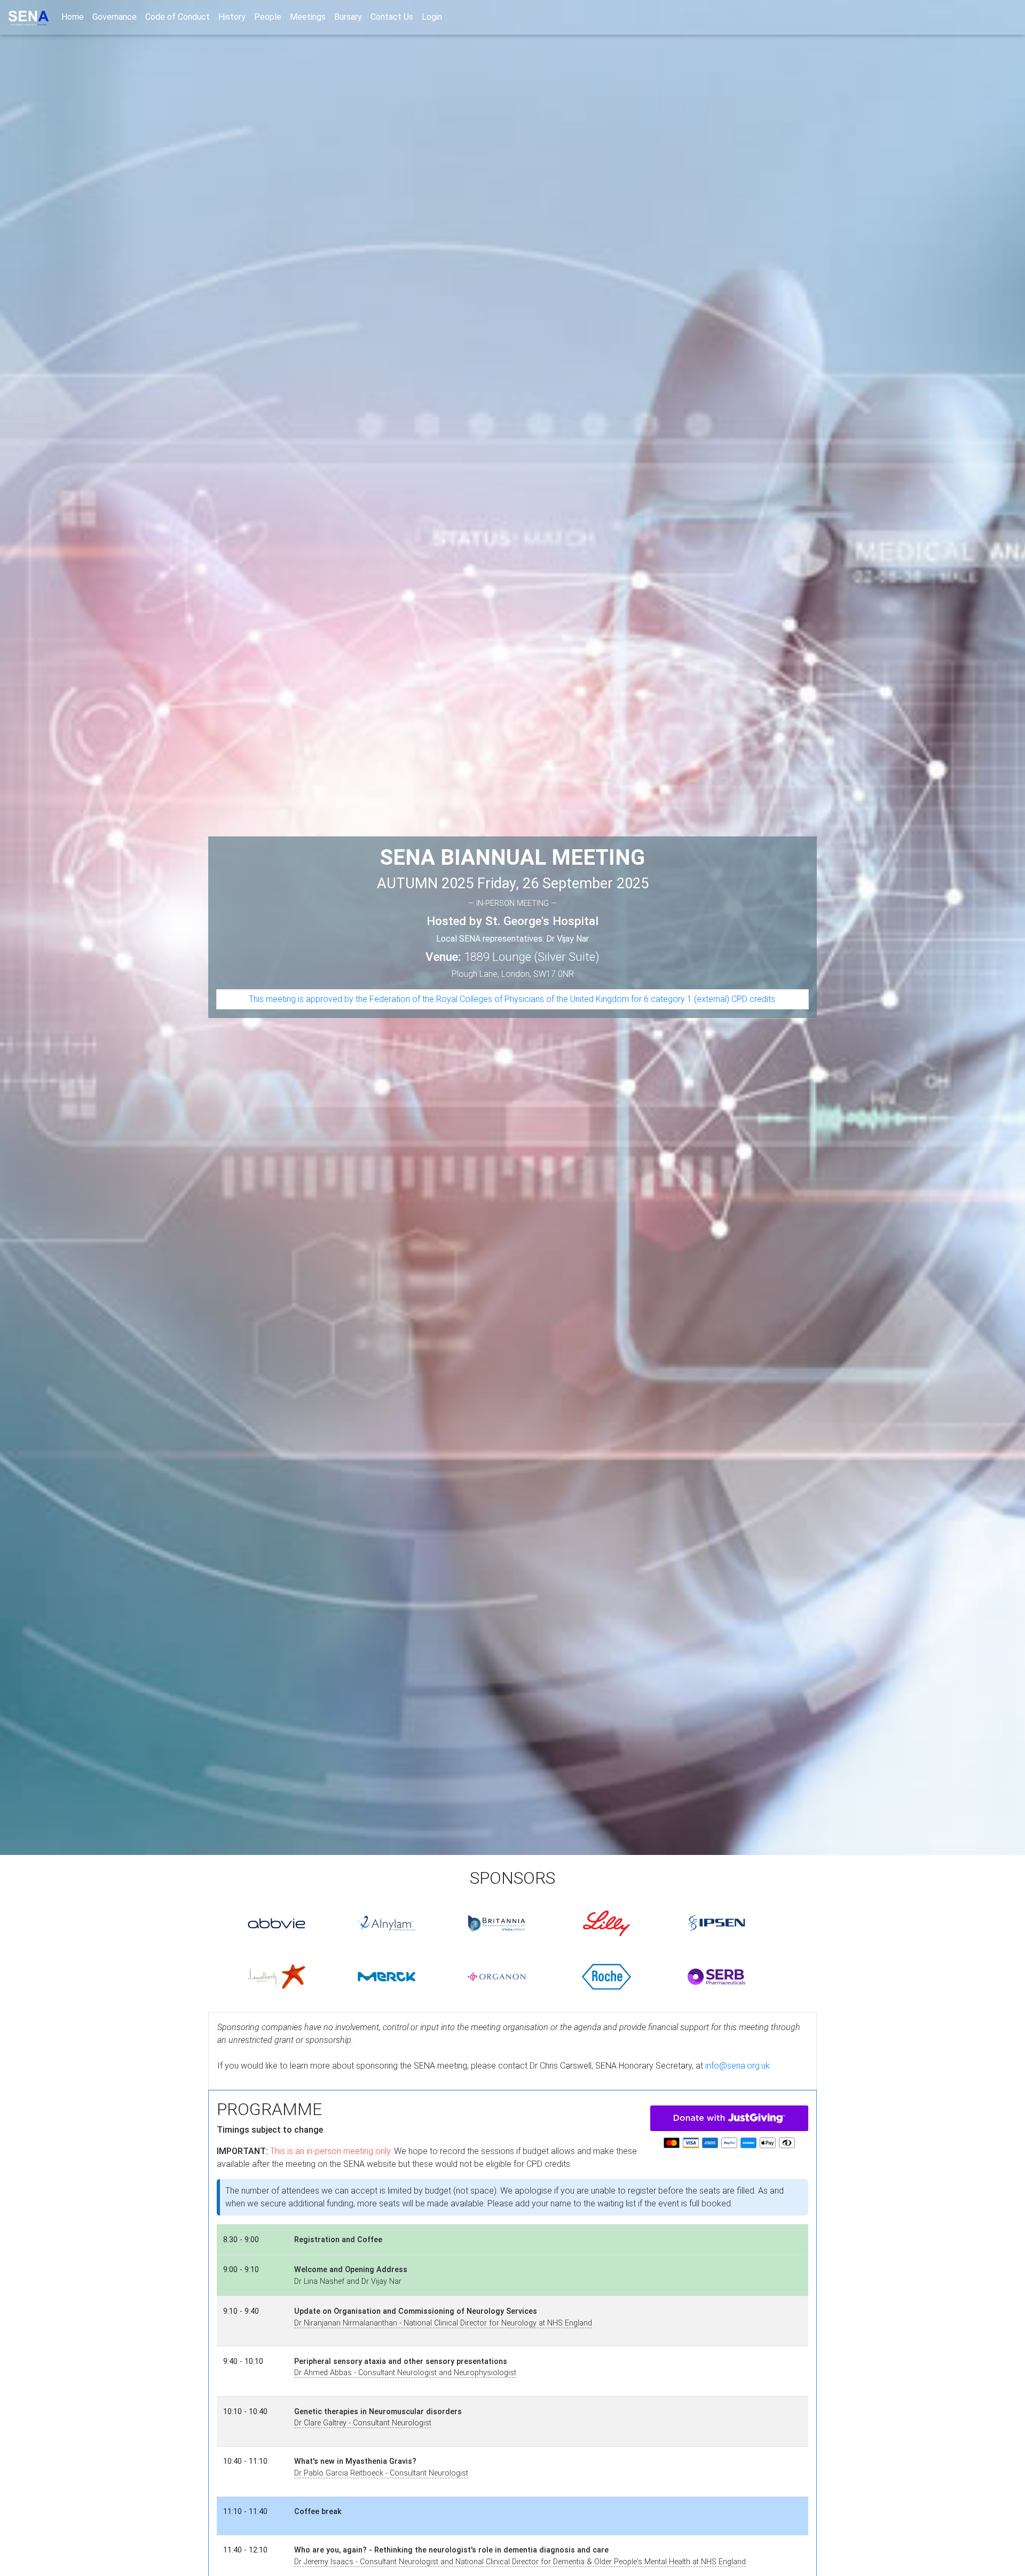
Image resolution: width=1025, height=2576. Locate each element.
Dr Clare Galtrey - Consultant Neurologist (363, 2423)
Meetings (308, 17)
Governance (115, 17)
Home (75, 17)
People (268, 17)
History (232, 17)
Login (432, 17)
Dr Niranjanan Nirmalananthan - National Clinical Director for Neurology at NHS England (443, 2323)
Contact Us (392, 17)
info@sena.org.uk (738, 2066)
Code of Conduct (178, 17)
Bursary (348, 17)
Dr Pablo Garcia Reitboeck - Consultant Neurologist (381, 2473)
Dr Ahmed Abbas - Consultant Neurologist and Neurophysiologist (405, 2373)
